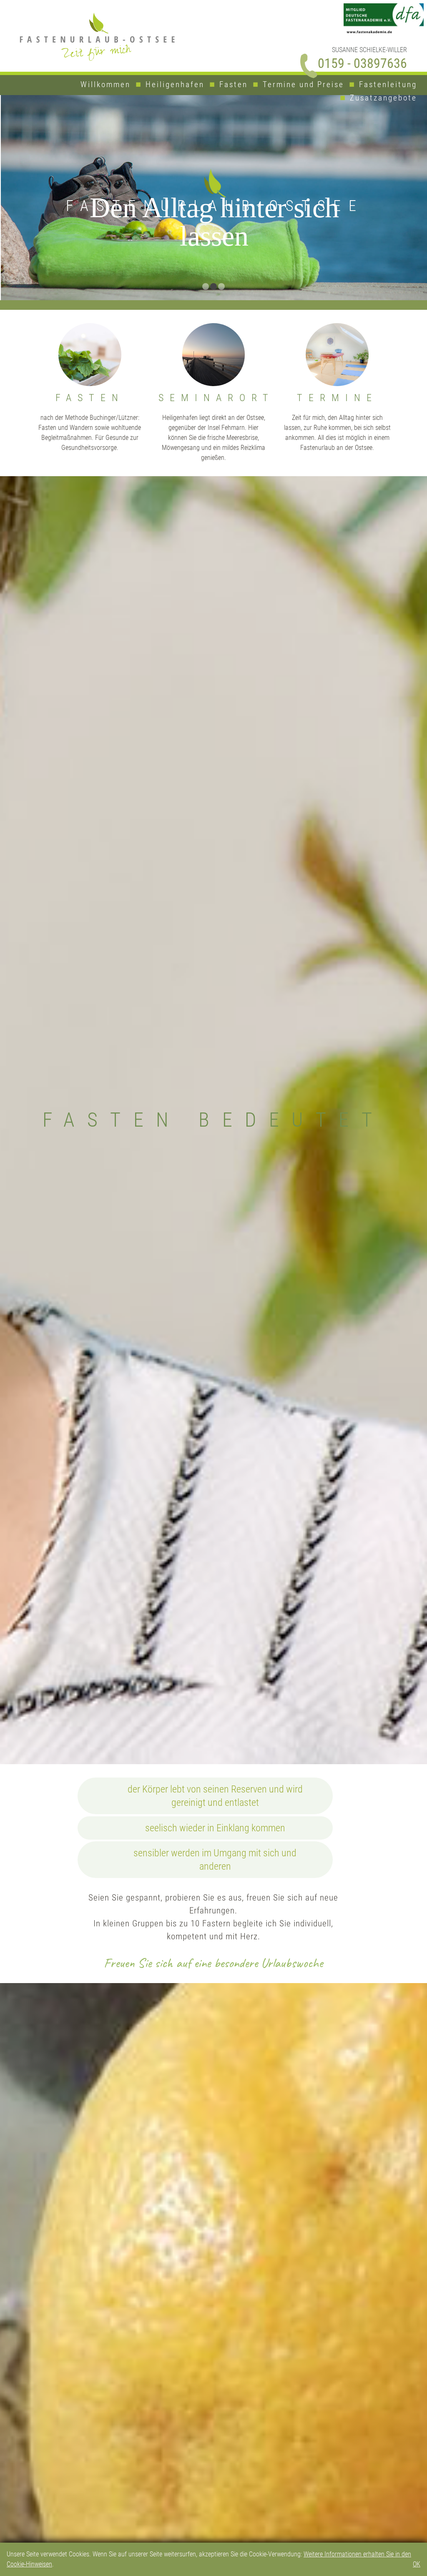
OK (417, 2564)
